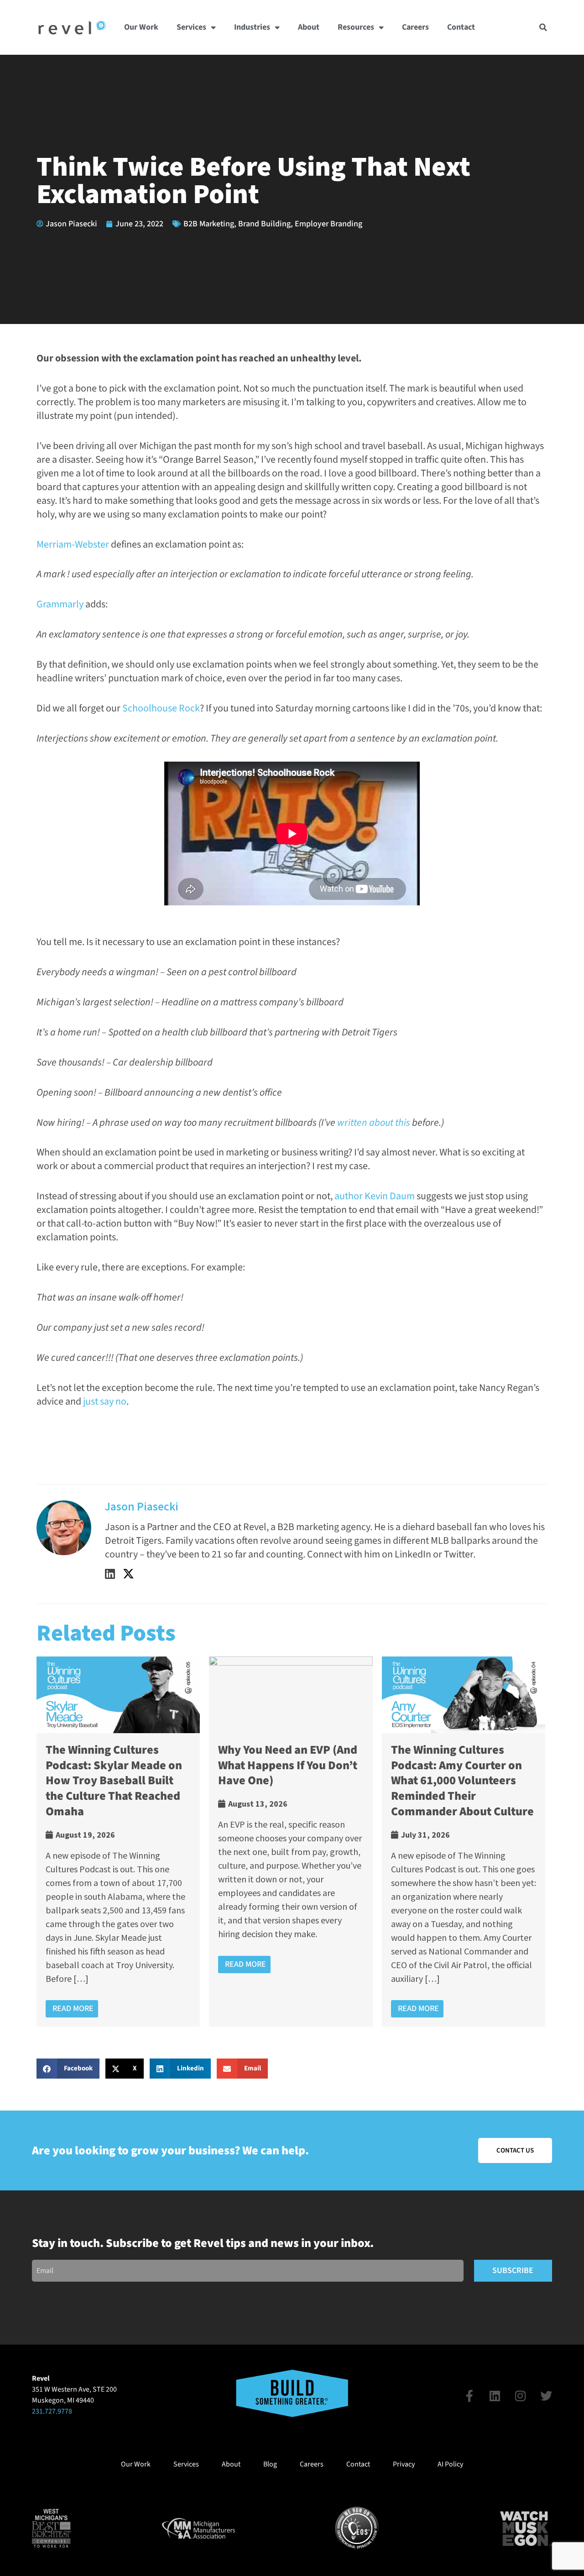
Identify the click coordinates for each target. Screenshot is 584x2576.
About (309, 27)
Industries (252, 27)
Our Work (141, 27)
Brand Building (264, 224)
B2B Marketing (209, 224)
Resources (356, 27)
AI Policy (450, 2464)
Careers (415, 27)
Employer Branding (328, 224)
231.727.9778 (52, 2411)
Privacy (404, 2464)
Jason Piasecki (142, 1506)
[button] (543, 27)
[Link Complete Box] (118, 1842)
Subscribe (513, 2270)
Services (191, 27)
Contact (461, 27)
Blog (270, 2464)
